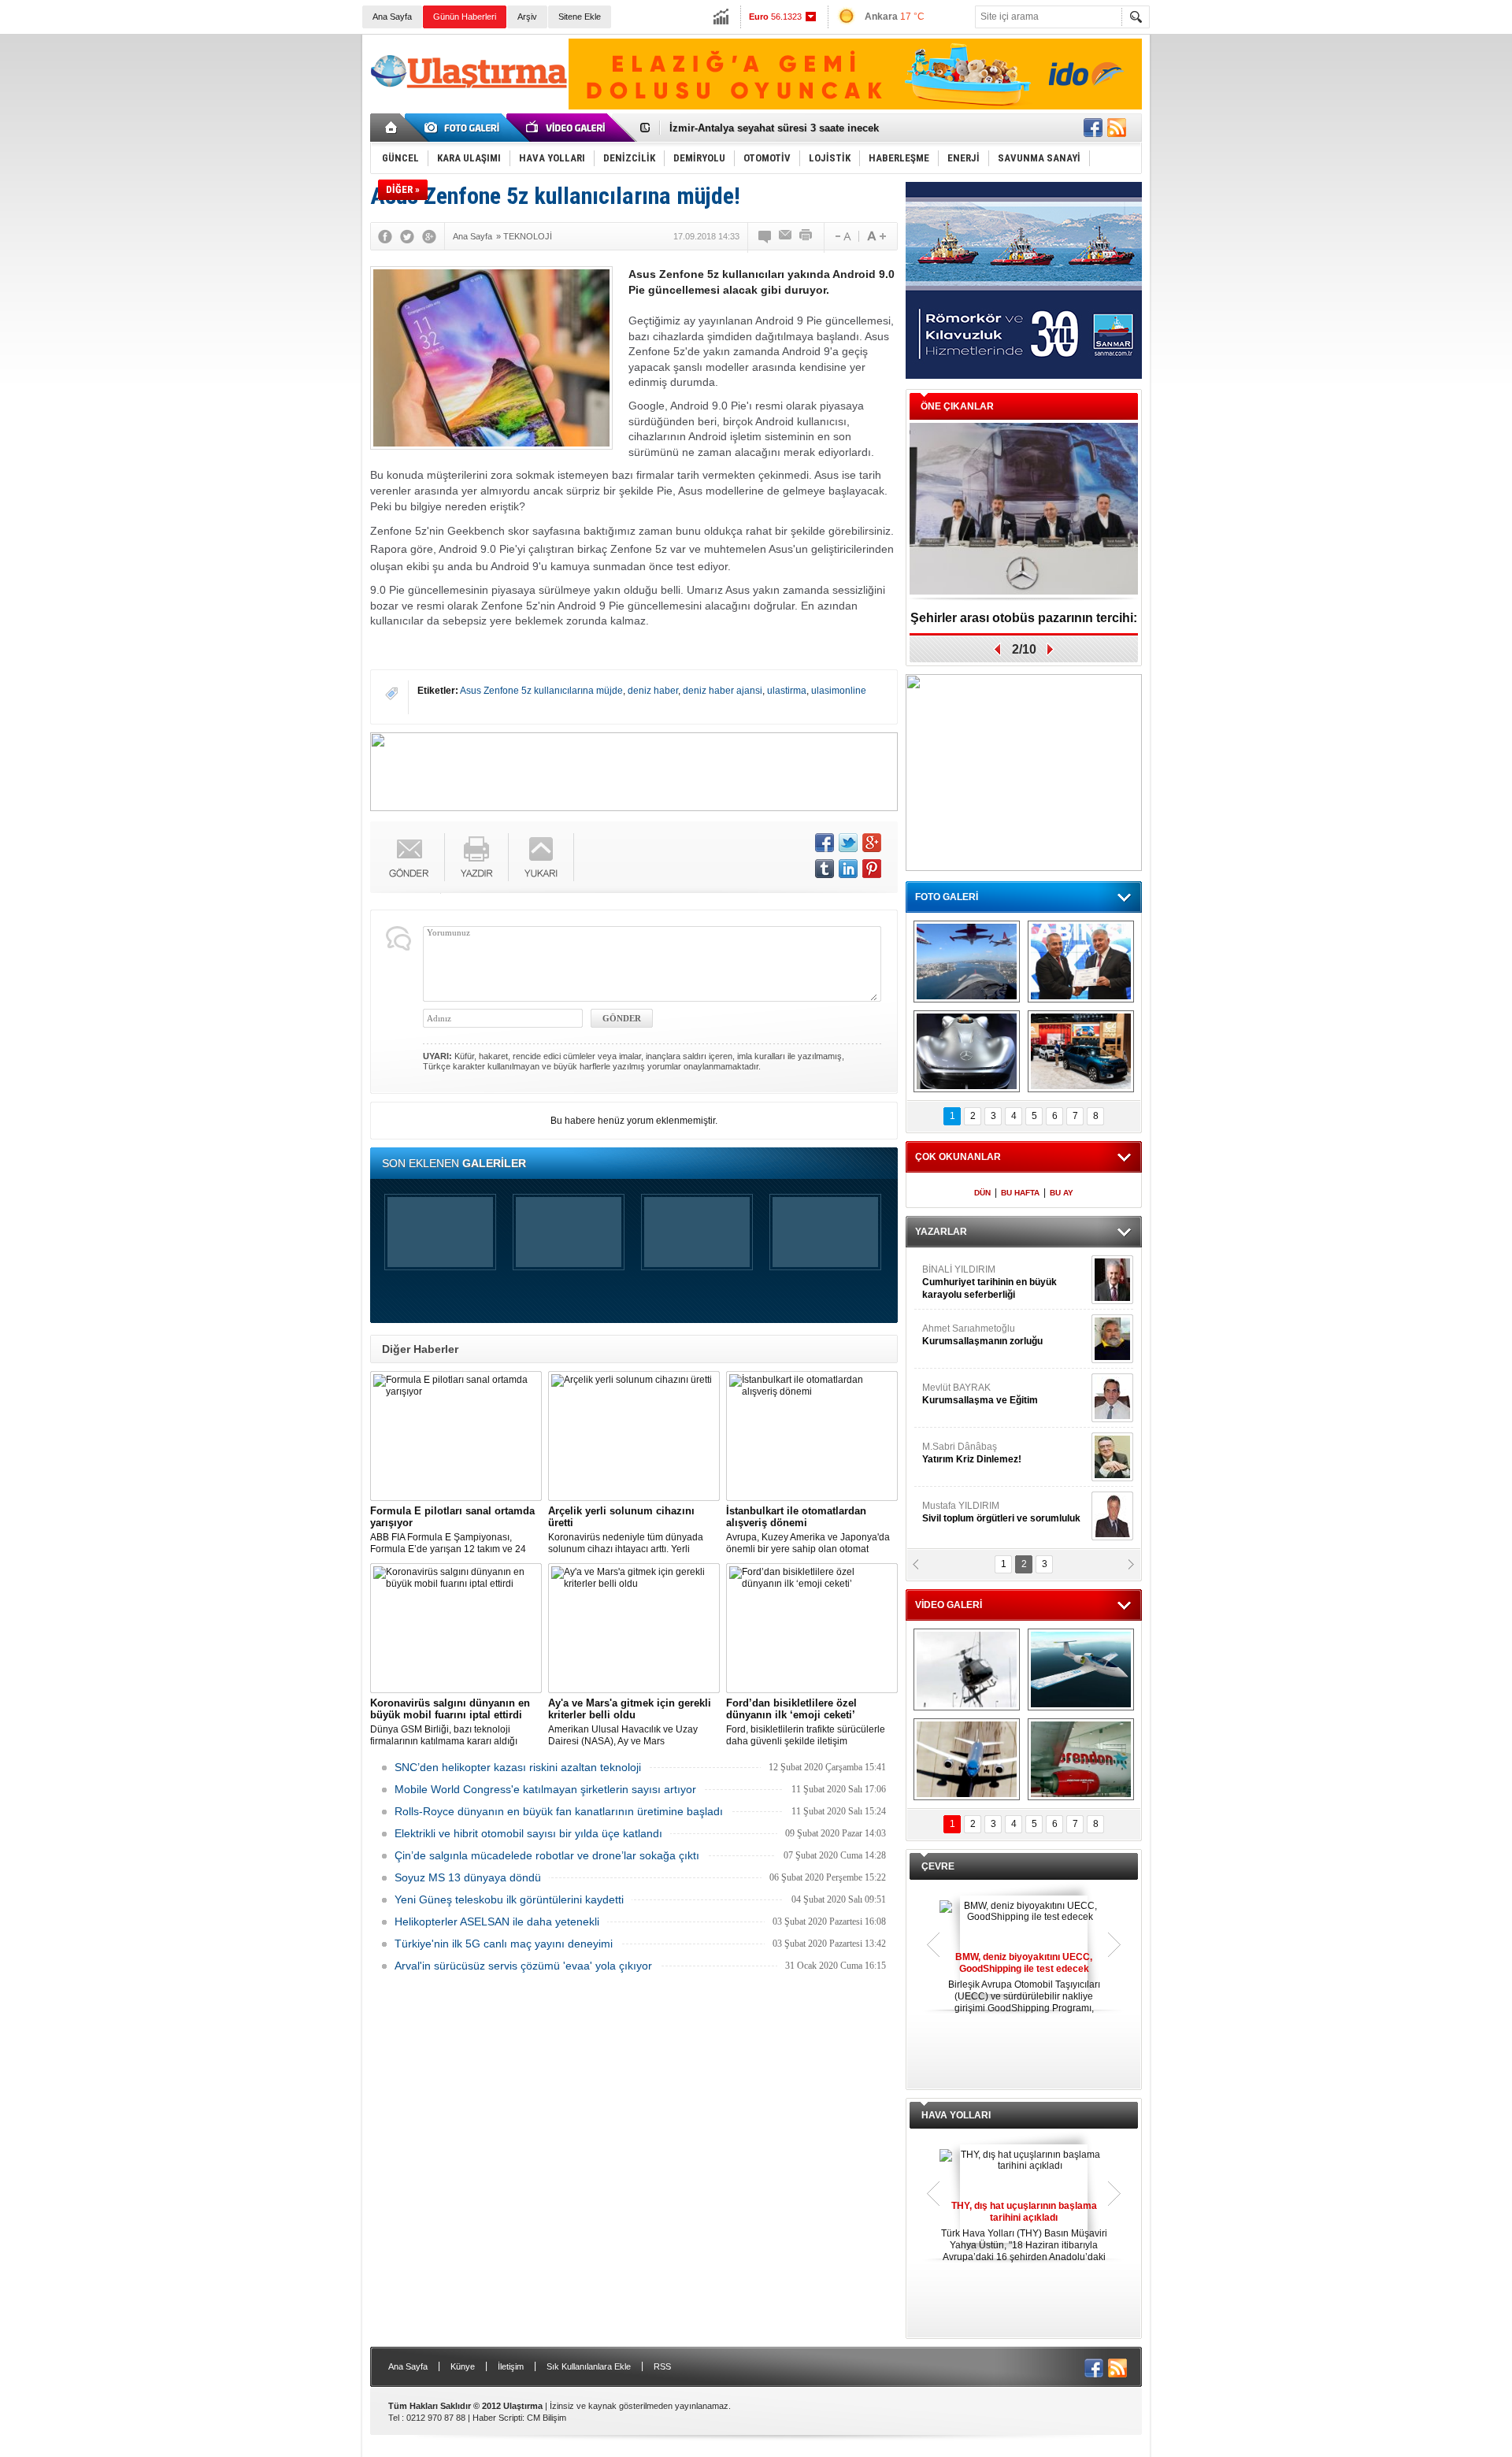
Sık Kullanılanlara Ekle (589, 2366)
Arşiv (527, 17)
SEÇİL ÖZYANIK (957, 1335)
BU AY (1062, 1193)
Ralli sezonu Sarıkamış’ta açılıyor (1024, 618)
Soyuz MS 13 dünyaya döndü (468, 1877)
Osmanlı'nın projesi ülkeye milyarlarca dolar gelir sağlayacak (819, 128)
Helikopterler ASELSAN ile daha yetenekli (497, 1921)
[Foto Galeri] (465, 128)
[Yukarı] (541, 857)
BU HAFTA (1020, 1193)
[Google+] (429, 236)
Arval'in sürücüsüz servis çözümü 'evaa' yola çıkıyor (523, 1966)
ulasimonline (839, 691)
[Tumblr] (825, 869)
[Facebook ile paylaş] (1093, 128)
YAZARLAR (941, 1232)
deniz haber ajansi (723, 691)
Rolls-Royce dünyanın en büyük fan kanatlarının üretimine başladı (559, 1811)
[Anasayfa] (392, 128)
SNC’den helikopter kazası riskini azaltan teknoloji (518, 1767)
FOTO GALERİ (947, 897)
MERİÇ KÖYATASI (962, 1453)
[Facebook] (385, 236)
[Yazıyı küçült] (842, 236)
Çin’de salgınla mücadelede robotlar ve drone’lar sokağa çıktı (547, 1855)
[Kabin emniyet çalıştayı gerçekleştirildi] (1081, 962)
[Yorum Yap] (765, 236)
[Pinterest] (872, 869)
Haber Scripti (497, 2418)
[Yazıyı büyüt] (876, 236)
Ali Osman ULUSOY (965, 1276)
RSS (662, 2366)
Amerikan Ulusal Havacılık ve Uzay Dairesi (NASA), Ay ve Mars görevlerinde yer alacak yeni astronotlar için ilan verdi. (633, 1722)
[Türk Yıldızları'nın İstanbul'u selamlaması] (967, 962)
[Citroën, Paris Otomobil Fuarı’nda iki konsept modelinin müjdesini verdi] (1081, 1051)
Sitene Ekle (580, 17)
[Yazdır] (806, 236)
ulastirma (787, 691)
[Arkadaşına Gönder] (786, 236)
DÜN (982, 1193)
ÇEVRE (938, 1866)
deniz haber (653, 691)
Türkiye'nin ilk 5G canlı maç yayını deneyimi (504, 1944)
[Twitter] (407, 236)
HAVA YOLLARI (956, 2115)
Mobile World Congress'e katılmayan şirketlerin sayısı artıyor (545, 1789)
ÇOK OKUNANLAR (958, 1157)
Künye (463, 2366)
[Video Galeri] (567, 128)
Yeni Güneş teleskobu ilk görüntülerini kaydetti (509, 1899)
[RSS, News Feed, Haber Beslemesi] (1117, 128)
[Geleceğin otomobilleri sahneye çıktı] (967, 1051)
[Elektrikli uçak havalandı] (1081, 1669)
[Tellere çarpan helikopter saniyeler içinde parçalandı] (967, 1669)
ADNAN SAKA (969, 1394)
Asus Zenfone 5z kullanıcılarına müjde (541, 691)
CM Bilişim (547, 2418)
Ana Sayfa (392, 17)
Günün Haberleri (465, 17)
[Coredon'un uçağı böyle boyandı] (1081, 1759)
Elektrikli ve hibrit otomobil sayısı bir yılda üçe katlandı (528, 1833)
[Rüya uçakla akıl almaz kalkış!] (967, 1759)
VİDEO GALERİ (949, 1605)
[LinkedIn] (848, 869)
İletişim (511, 2366)
